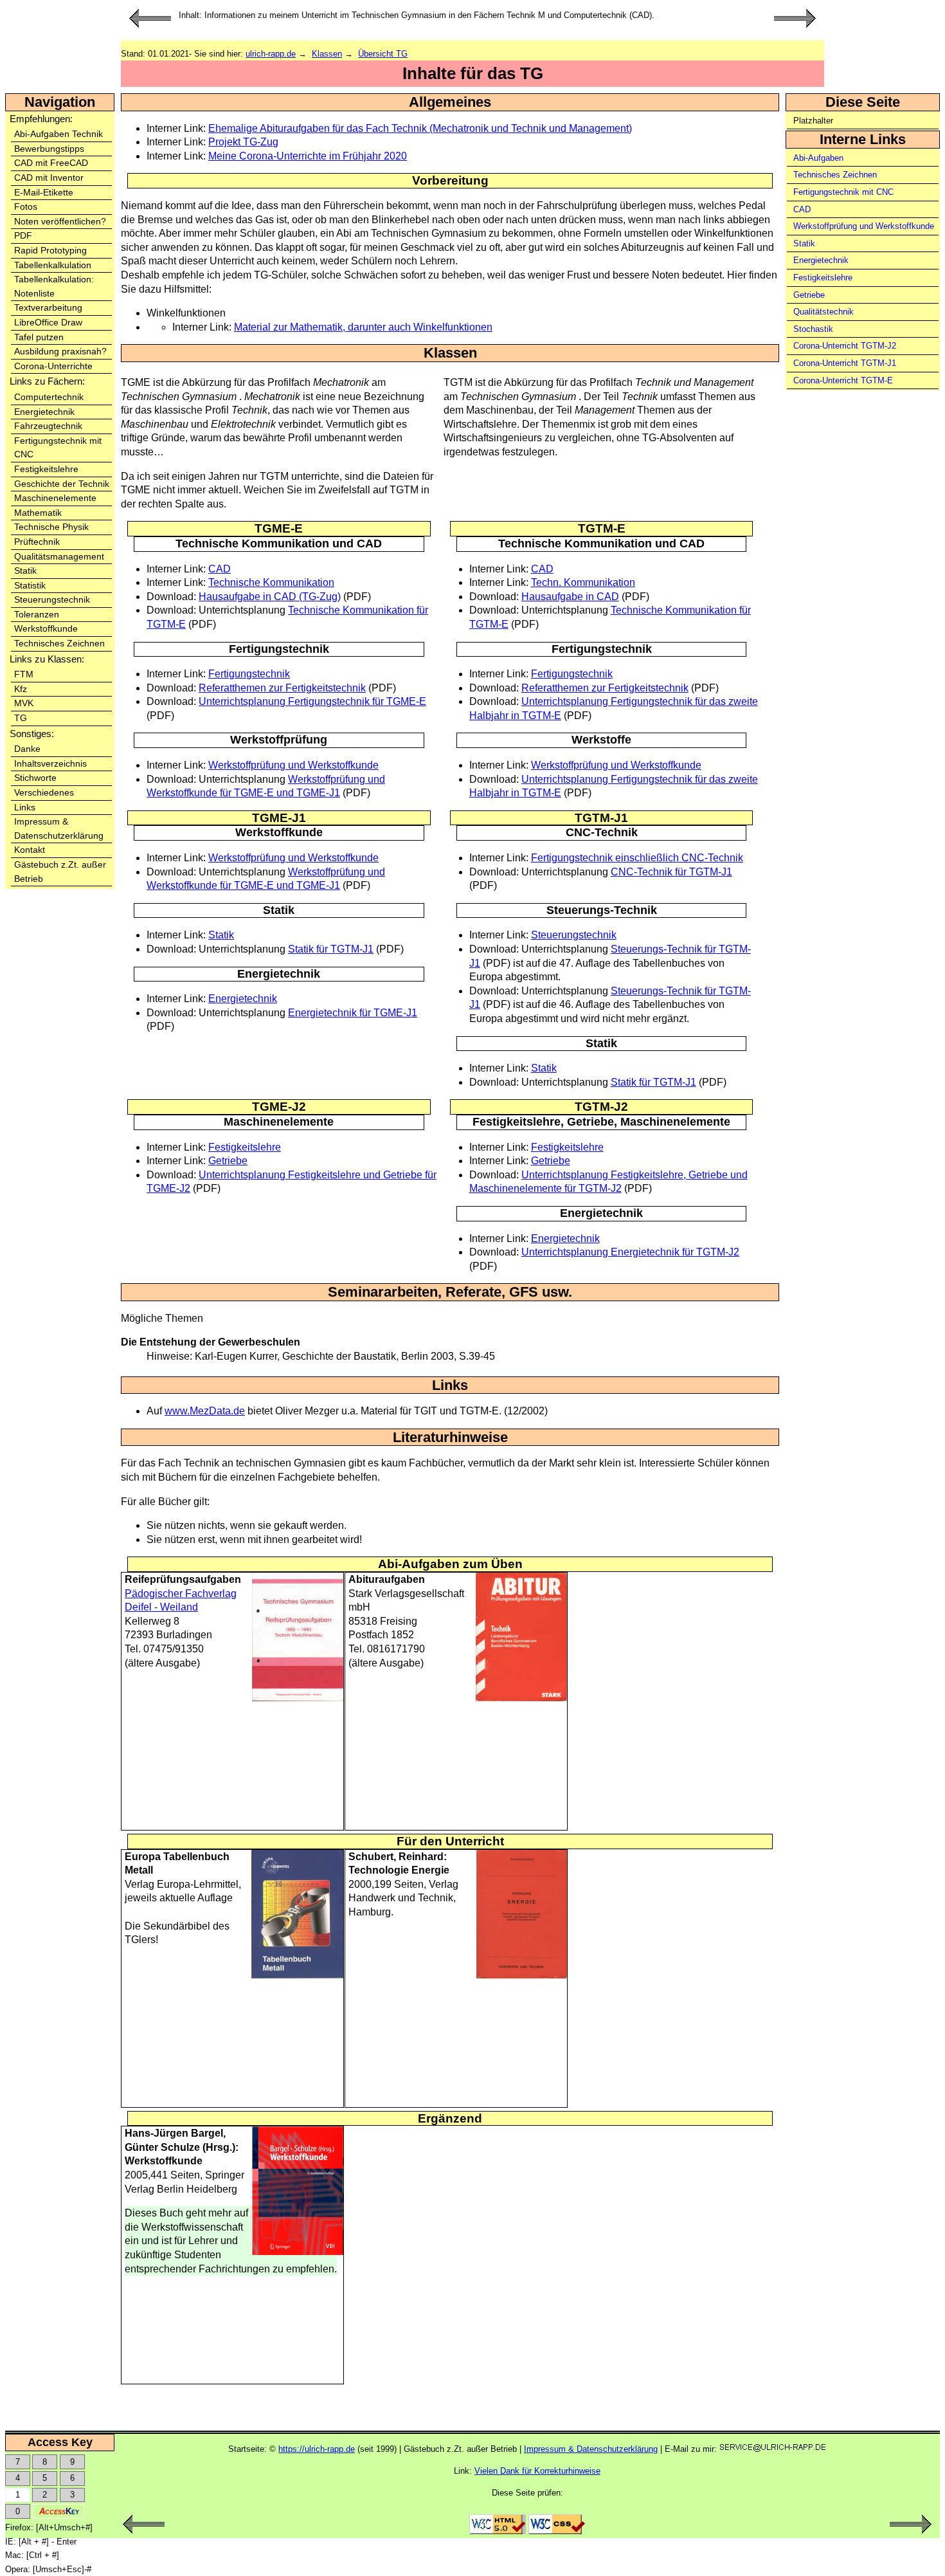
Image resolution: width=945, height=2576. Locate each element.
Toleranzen (37, 615)
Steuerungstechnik (52, 600)
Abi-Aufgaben (818, 158)
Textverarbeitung (48, 308)
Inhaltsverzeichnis (50, 764)
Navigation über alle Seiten (880, 57)
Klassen (327, 54)
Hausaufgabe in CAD (570, 597)
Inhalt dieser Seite (864, 43)
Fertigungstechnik (249, 674)
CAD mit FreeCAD (51, 163)
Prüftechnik (37, 542)
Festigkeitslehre (46, 469)
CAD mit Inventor (49, 178)
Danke (27, 749)
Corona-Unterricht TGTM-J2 (845, 346)
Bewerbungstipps (49, 149)
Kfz (21, 689)
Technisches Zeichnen (59, 644)
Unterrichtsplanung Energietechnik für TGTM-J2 (630, 1252)
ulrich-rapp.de (271, 54)
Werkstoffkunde (46, 629)
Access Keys (856, 85)
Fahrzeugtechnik (48, 426)
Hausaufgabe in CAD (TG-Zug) (270, 597)
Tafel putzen (39, 337)
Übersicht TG (383, 54)
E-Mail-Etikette (44, 193)
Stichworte (35, 778)
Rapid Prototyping (50, 251)
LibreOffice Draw (48, 323)
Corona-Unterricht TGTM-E (843, 380)
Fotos (26, 207)
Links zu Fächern (46, 381)
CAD (802, 209)
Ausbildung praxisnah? (60, 352)
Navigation (60, 102)
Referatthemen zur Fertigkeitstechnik (282, 688)
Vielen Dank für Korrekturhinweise (537, 2471)
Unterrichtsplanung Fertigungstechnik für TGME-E (312, 701)
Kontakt (30, 850)
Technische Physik (51, 527)
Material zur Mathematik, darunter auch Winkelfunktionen (363, 327)
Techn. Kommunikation (583, 582)
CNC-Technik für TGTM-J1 (671, 872)
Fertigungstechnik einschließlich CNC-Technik (637, 858)
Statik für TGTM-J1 (331, 949)
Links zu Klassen (46, 659)
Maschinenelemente (55, 498)
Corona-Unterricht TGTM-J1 (845, 363)
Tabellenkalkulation (53, 265)
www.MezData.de (205, 1411)
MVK (24, 703)
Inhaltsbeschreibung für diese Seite (885, 22)
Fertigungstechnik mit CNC (843, 192)
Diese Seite (863, 102)
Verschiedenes (44, 793)
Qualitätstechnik (824, 312)
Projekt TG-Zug (243, 142)
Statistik (30, 586)
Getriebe (809, 295)
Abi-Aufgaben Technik (59, 134)
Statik (25, 571)
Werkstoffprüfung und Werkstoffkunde (864, 226)
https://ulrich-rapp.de (317, 2449)
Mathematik (38, 513)
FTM (24, 674)
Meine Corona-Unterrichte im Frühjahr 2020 (308, 156)
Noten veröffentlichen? (60, 222)
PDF (23, 236)
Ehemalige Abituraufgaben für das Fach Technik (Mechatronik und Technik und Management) (420, 128)
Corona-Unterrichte (53, 366)
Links (25, 808)
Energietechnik (44, 412)
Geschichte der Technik (62, 484)
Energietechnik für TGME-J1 (353, 1013)
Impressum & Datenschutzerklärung (591, 2449)
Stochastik (813, 329)
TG (21, 718)
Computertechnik (49, 397)
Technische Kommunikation (271, 582)
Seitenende (851, 70)
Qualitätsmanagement (59, 557)
